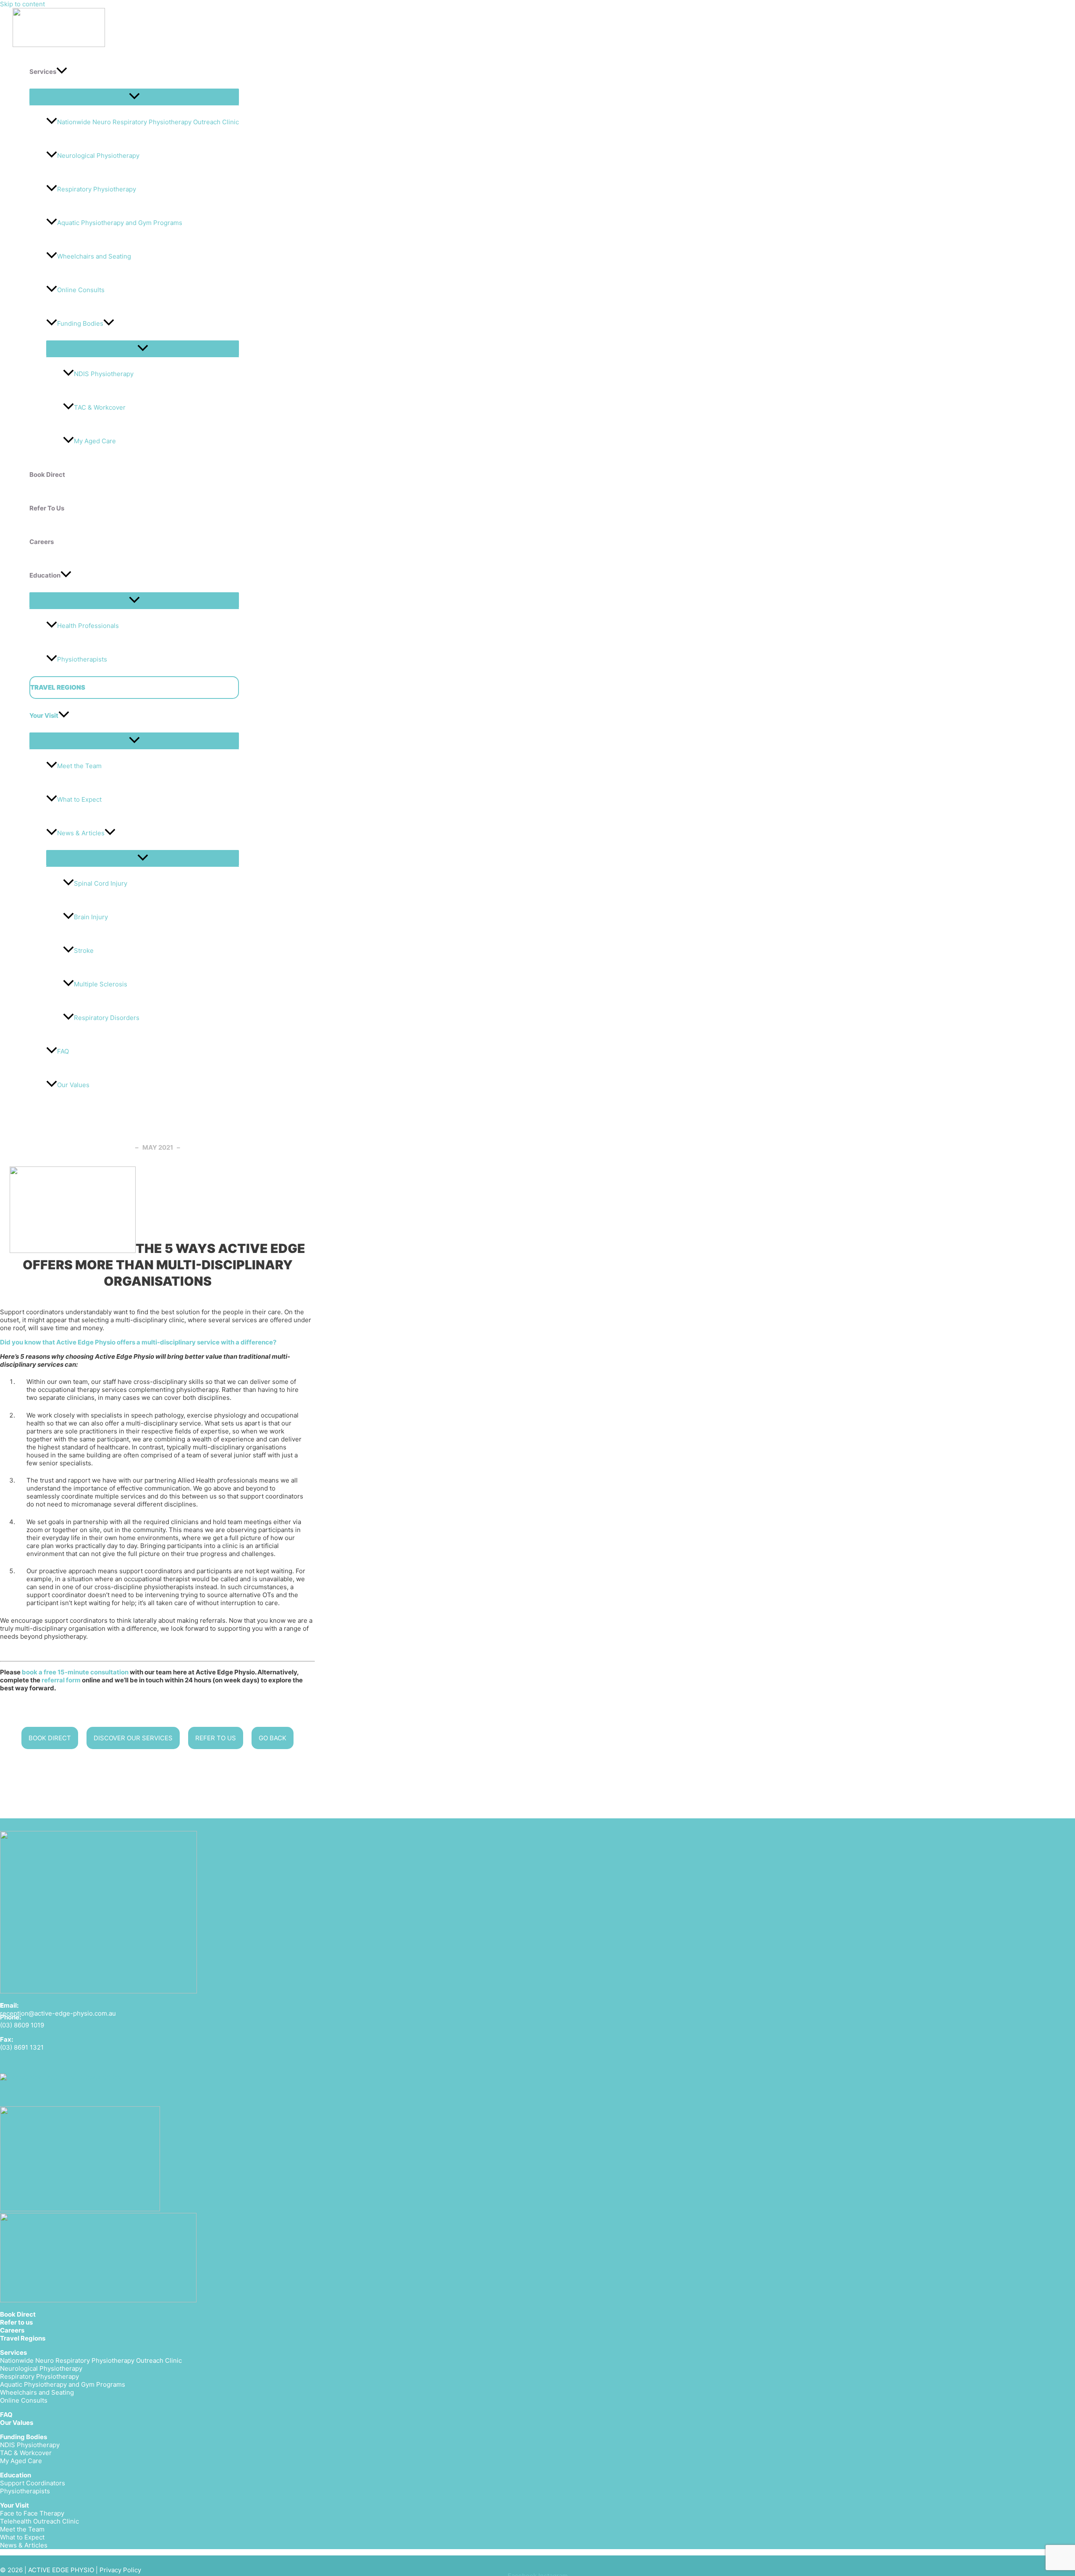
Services (13, 2352)
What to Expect (79, 799)
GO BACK (273, 1738)
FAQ (63, 1051)
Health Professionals (88, 626)
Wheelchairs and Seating (94, 256)
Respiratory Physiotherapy (97, 189)
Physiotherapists (82, 659)
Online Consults (81, 290)
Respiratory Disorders (107, 1018)
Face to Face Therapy (32, 2513)
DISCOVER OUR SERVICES (133, 1738)
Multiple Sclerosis (101, 984)
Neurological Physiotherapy (98, 156)
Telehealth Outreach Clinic (39, 2521)
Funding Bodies (80, 323)
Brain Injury (91, 917)
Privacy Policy (120, 2570)
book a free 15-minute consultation (75, 1672)
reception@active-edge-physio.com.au (58, 2013)
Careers (12, 2330)
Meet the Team (79, 766)
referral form (61, 1680)
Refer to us (16, 2322)
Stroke (84, 951)
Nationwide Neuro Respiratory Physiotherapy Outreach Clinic (148, 122)
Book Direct (18, 2314)
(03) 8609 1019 (22, 2025)
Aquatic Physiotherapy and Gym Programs (120, 223)
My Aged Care (95, 441)
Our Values (73, 1085)
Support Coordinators (33, 2483)
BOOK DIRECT (50, 1738)
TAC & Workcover (100, 407)
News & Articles (81, 833)
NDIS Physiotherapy (104, 374)
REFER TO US (216, 1738)
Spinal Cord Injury (101, 883)
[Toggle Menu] (134, 97)
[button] (62, 72)
